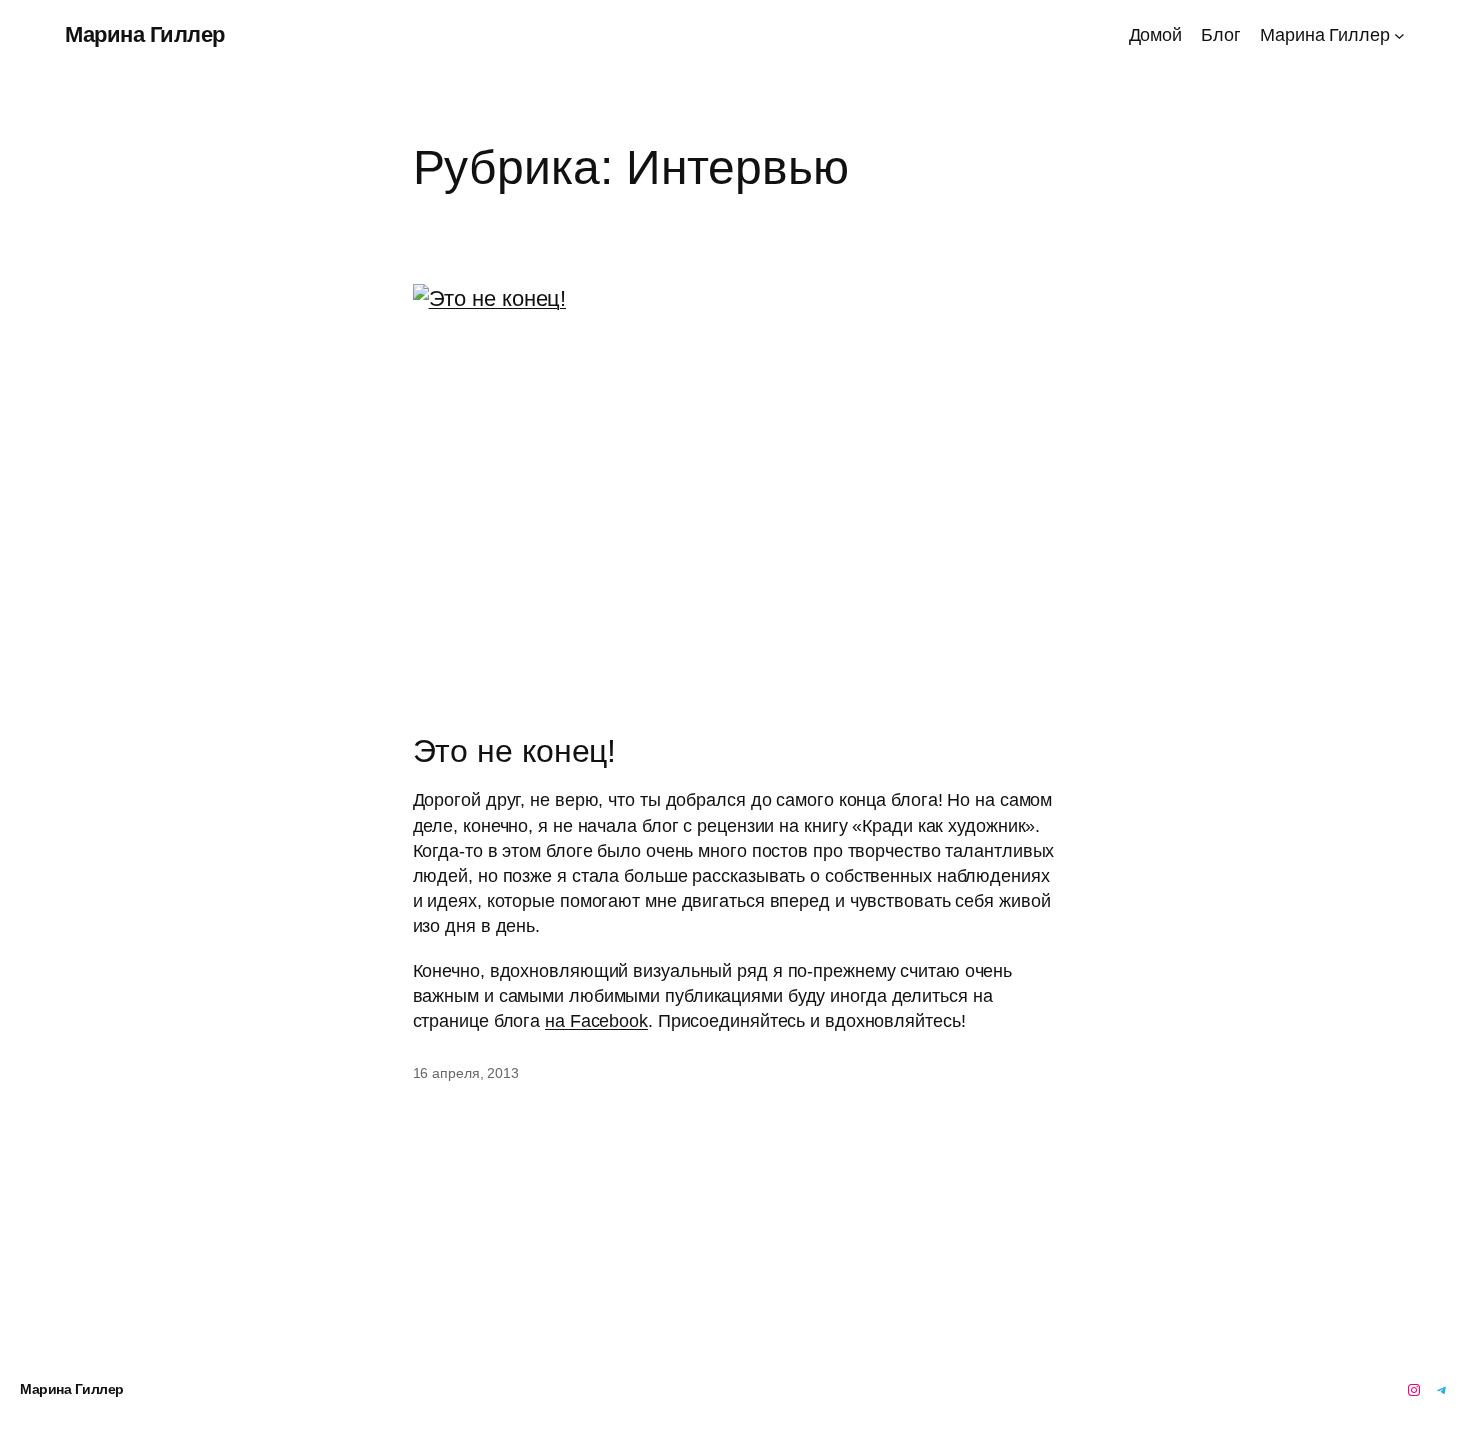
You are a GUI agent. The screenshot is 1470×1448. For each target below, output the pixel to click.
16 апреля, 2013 (466, 1073)
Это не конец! (515, 751)
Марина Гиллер (145, 34)
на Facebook (596, 1021)
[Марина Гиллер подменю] (1399, 35)
